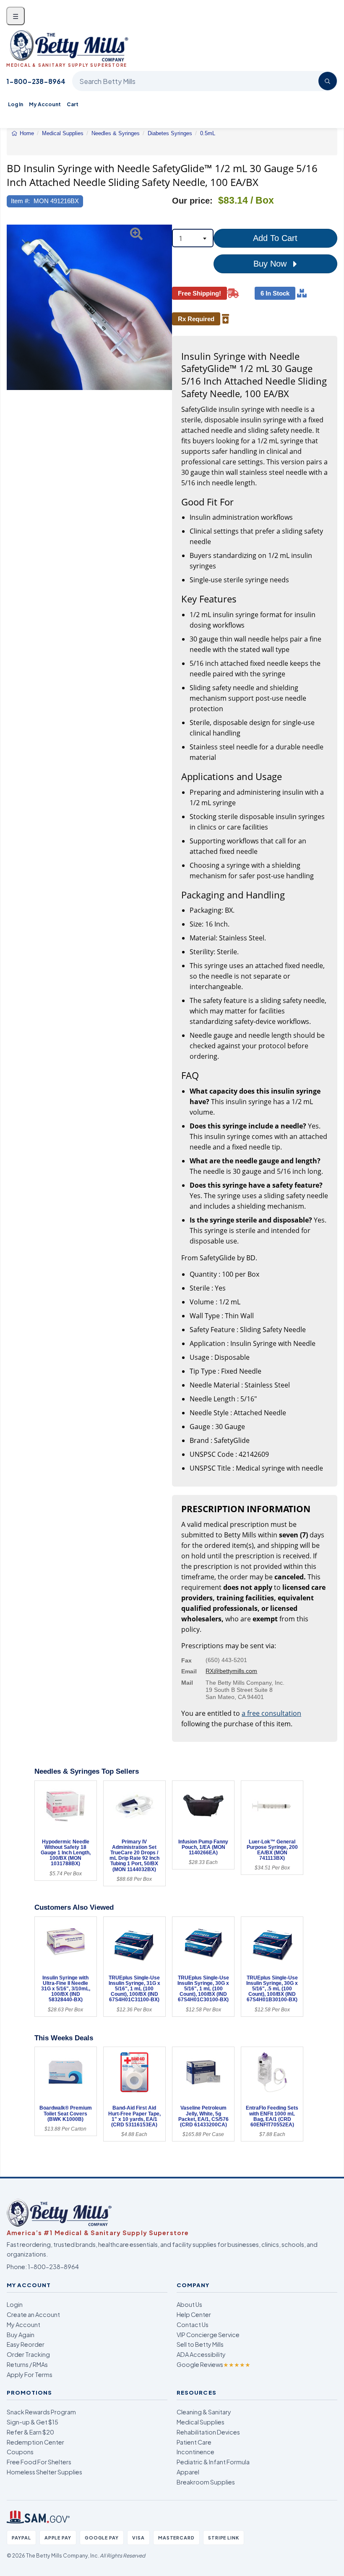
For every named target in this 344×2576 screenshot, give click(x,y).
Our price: (192, 201)
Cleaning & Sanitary (204, 2412)
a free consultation (271, 1713)
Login (15, 2304)
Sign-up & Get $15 (33, 2422)
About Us (189, 2304)
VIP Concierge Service (208, 2335)
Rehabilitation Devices (208, 2432)
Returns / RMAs (27, 2364)
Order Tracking (28, 2354)
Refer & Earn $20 (30, 2432)
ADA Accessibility (201, 2354)
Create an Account (33, 2314)
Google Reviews (214, 2364)
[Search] (328, 81)
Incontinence (195, 2452)
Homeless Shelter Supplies (44, 2472)
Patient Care (194, 2442)
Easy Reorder (26, 2344)
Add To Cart (275, 238)
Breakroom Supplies (206, 2482)
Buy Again (21, 2335)
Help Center (194, 2314)
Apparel (188, 2472)
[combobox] (193, 238)
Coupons (20, 2452)
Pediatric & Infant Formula (213, 2462)
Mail (187, 1683)
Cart (73, 104)
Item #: (20, 201)
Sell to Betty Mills (200, 2344)
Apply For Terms (30, 2374)
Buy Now (271, 264)
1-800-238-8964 (36, 81)
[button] (13, 307)
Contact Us (193, 2325)
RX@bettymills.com (231, 1671)
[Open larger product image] (89, 307)
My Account (45, 104)
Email (189, 1671)
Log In (16, 104)
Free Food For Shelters (39, 2462)
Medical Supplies (201, 2422)
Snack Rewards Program (41, 2412)
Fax (186, 1660)
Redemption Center (35, 2442)
